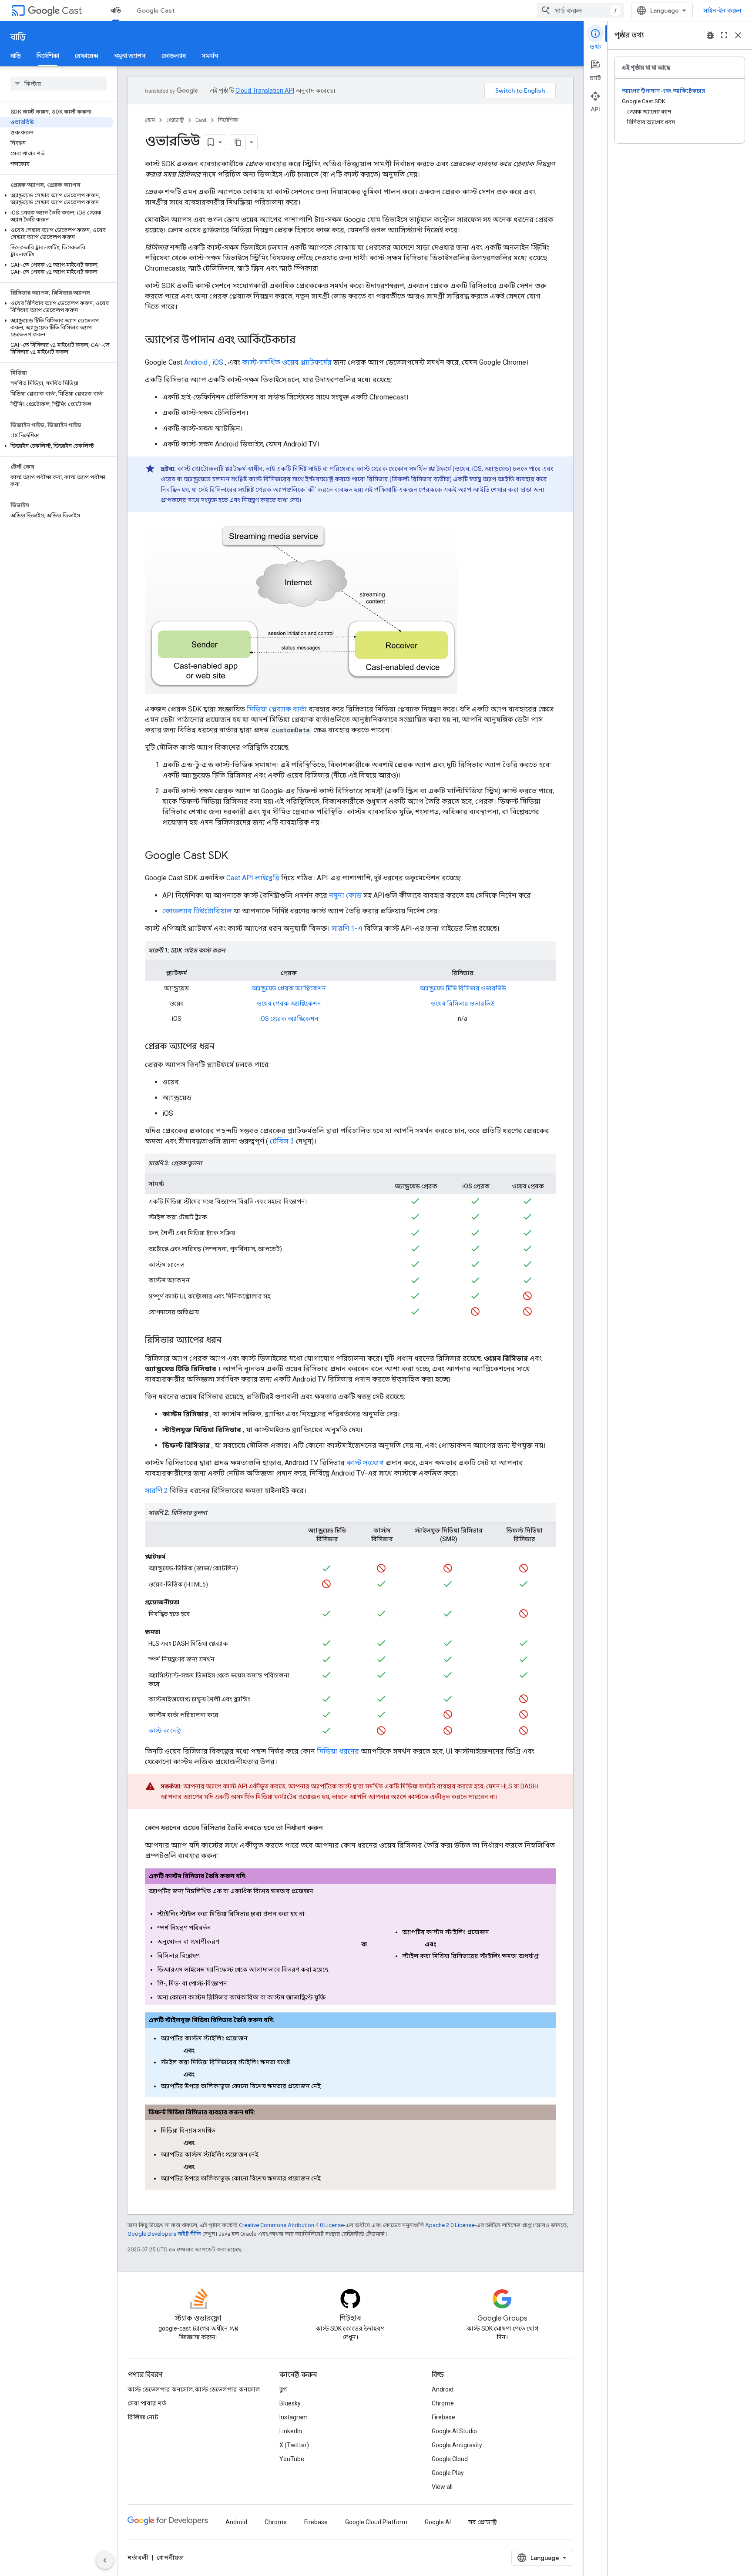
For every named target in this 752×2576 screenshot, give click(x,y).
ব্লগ (283, 2389)
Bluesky (290, 2403)
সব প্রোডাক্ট (482, 2522)
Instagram (294, 2417)
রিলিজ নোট (143, 2417)
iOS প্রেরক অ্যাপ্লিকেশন (289, 1019)
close (738, 35)
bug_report (710, 35)
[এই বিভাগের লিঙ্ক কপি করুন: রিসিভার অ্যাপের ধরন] (230, 1341)
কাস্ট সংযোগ (365, 1463)
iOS (218, 362)
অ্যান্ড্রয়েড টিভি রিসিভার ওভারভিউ (463, 988)
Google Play (448, 2473)
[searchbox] (59, 84)
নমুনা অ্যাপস (130, 56)
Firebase (443, 2417)
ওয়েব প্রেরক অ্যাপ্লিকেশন (289, 1003)
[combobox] (581, 10)
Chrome (443, 2403)
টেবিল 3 (282, 1141)
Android (196, 362)
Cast (72, 11)
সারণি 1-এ (347, 928)
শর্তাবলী (138, 2558)
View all (442, 2487)
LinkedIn (291, 2431)
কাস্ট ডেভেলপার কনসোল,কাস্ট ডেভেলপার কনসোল (194, 2389)
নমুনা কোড (345, 895)
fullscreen (724, 35)
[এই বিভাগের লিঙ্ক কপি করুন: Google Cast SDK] (237, 856)
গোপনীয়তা (170, 2558)
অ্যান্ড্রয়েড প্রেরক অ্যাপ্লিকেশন (289, 988)
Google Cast (156, 10)
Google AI (438, 2522)
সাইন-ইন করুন (722, 10)
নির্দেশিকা (48, 56)
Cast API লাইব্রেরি (253, 878)
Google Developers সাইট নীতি (164, 2234)
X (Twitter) (294, 2445)
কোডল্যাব (174, 56)
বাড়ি (116, 10)
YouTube (292, 2459)
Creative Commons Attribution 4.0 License (291, 2225)
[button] (57, 199)
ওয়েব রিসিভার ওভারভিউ (463, 1003)
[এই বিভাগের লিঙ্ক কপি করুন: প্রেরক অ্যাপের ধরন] (223, 1047)
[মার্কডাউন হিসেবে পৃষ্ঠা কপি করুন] (238, 142)
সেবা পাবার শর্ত (147, 2403)
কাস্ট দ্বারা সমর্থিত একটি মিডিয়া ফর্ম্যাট (387, 1786)
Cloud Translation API (265, 91)
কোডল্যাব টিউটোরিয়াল (197, 911)
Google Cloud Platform (376, 2522)
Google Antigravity (457, 2445)
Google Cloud (450, 2459)
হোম (150, 120)
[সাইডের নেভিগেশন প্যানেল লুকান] (105, 2560)
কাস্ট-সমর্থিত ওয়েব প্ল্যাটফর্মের (287, 362)
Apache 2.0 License (450, 2225)
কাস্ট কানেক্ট (164, 1731)
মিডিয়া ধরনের (338, 1751)
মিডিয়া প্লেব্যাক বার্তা (277, 709)
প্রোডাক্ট (175, 120)
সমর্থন (210, 56)
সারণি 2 (156, 1491)
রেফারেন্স (87, 56)
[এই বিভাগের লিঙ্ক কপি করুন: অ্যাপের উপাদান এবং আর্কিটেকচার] (304, 341)
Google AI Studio (454, 2431)
